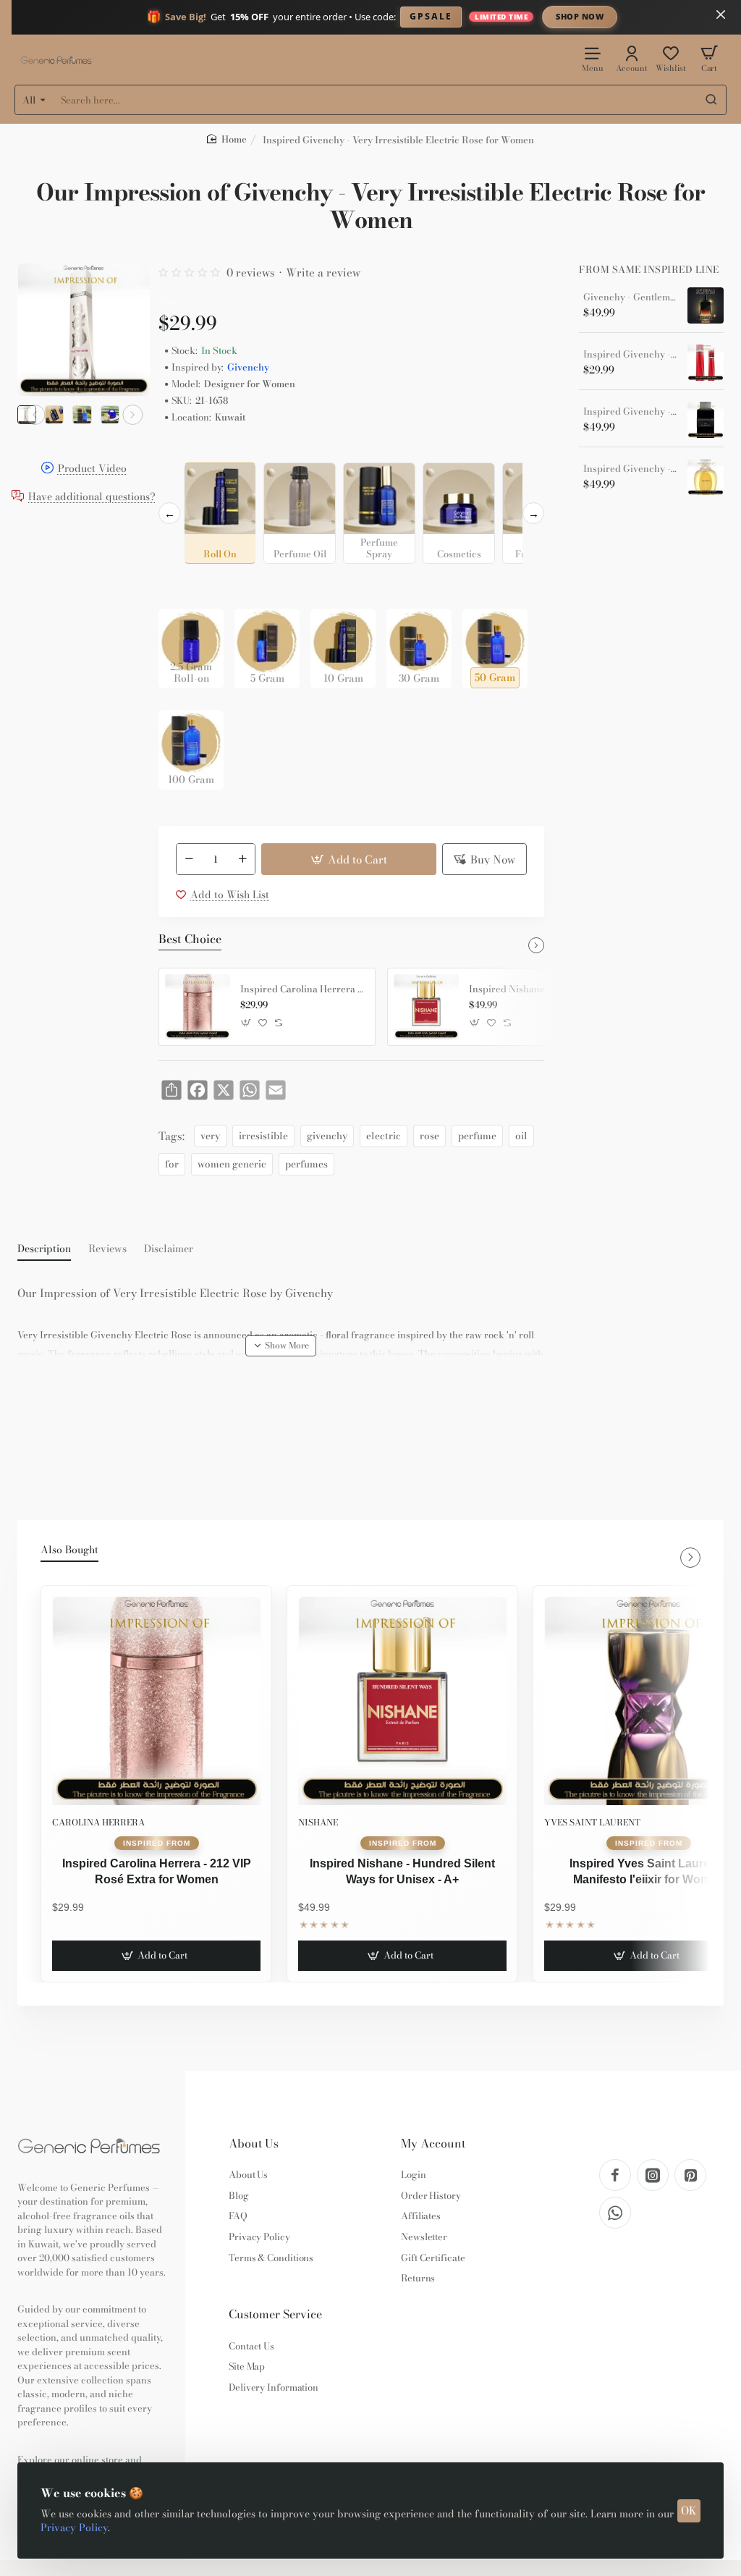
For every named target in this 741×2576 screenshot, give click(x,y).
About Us (254, 2144)
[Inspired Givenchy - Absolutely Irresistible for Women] (706, 363)
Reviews (107, 1249)
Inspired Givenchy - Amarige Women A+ (630, 469)
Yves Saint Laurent (592, 1822)
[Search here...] (711, 100)
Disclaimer (169, 1249)
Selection (183, 451)
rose (429, 1136)
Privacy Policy (74, 2528)
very (210, 1136)
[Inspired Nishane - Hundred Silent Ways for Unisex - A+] (426, 1007)
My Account (433, 2144)
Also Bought (69, 1550)
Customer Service (275, 2314)
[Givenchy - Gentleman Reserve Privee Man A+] (706, 305)
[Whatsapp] (615, 2213)
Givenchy (248, 367)
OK (689, 2510)
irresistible (263, 1136)
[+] (243, 859)
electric (384, 1136)
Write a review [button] (323, 273)
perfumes (306, 1164)
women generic (232, 1164)
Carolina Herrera (98, 1822)
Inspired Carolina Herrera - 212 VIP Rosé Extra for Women (302, 989)
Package (182, 586)
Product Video (92, 469)
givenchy (327, 1136)
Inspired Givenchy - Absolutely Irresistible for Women (630, 355)
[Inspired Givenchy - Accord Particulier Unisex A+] (706, 420)
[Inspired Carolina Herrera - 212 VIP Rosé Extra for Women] (198, 1007)
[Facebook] (615, 2175)
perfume (477, 1136)
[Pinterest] (690, 2175)
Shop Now (580, 16)
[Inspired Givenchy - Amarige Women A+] (706, 477)
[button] (35, 415)
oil (521, 1136)
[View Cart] (709, 58)
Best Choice (190, 939)
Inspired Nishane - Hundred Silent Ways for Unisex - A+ (531, 989)
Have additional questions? (92, 497)
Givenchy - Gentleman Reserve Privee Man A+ (630, 297)
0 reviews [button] (251, 273)
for (172, 1164)
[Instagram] (653, 2175)
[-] (189, 859)
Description (44, 1249)
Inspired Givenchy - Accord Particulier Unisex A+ (630, 412)
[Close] (721, 14)
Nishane (318, 1822)
